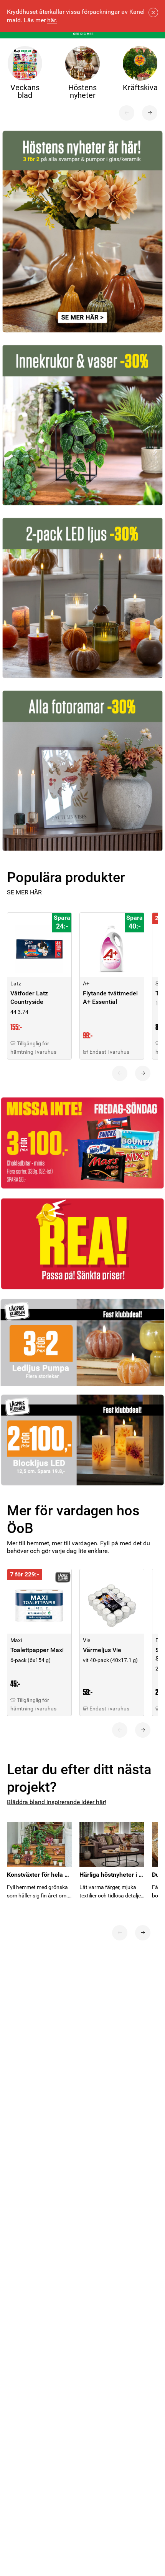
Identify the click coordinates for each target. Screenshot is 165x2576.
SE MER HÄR (24, 892)
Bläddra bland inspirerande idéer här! (57, 1802)
